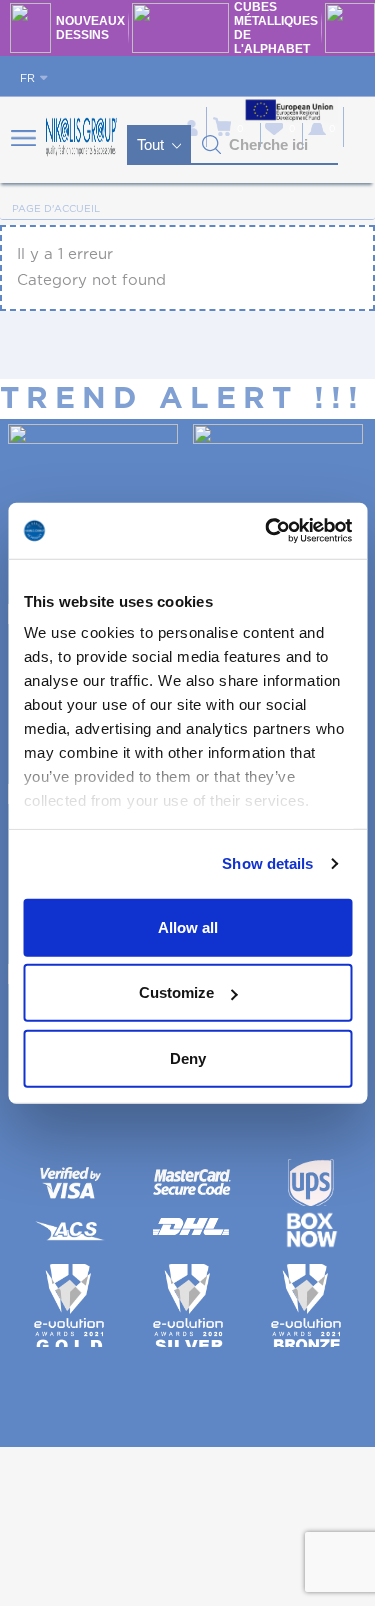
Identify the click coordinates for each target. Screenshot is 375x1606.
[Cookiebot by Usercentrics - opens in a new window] (267, 531)
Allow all (188, 926)
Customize (176, 992)
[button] (212, 145)
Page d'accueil (56, 209)
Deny (188, 1057)
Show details (267, 863)
